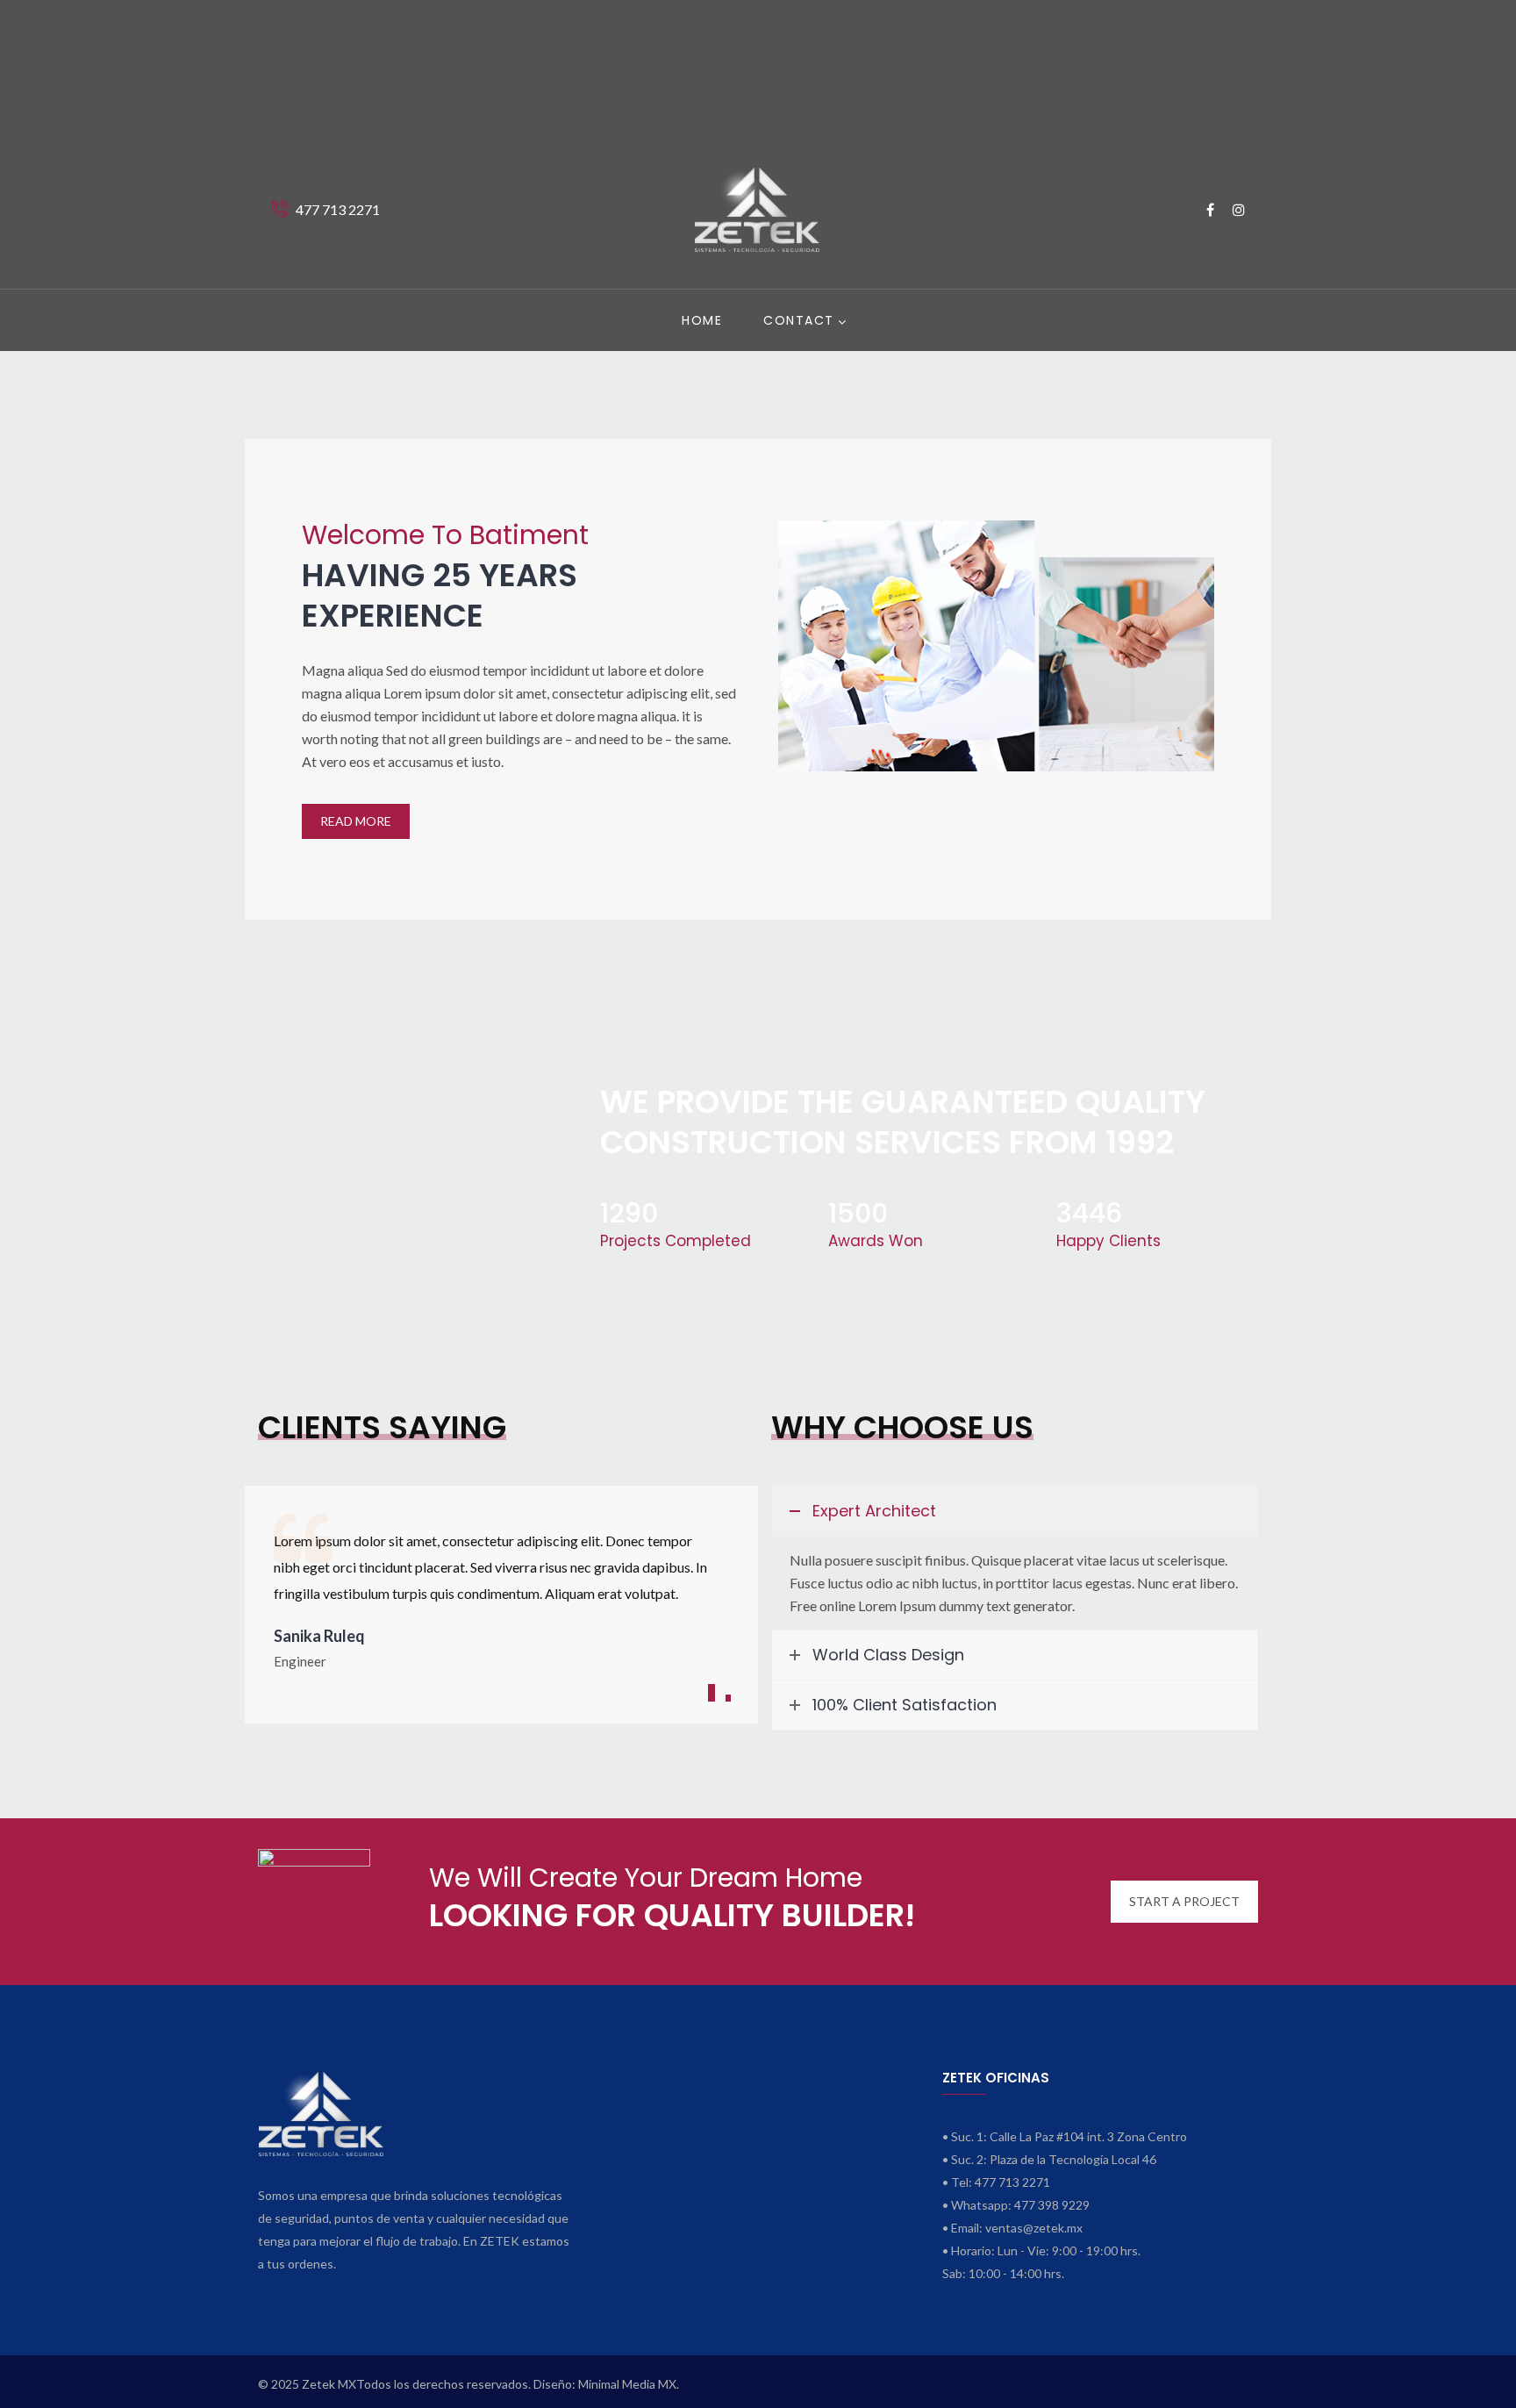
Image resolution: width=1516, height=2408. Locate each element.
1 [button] (712, 1693)
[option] (501, 1599)
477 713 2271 (339, 209)
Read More (356, 821)
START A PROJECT (1184, 1901)
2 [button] (728, 1698)
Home (702, 320)
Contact (799, 320)
